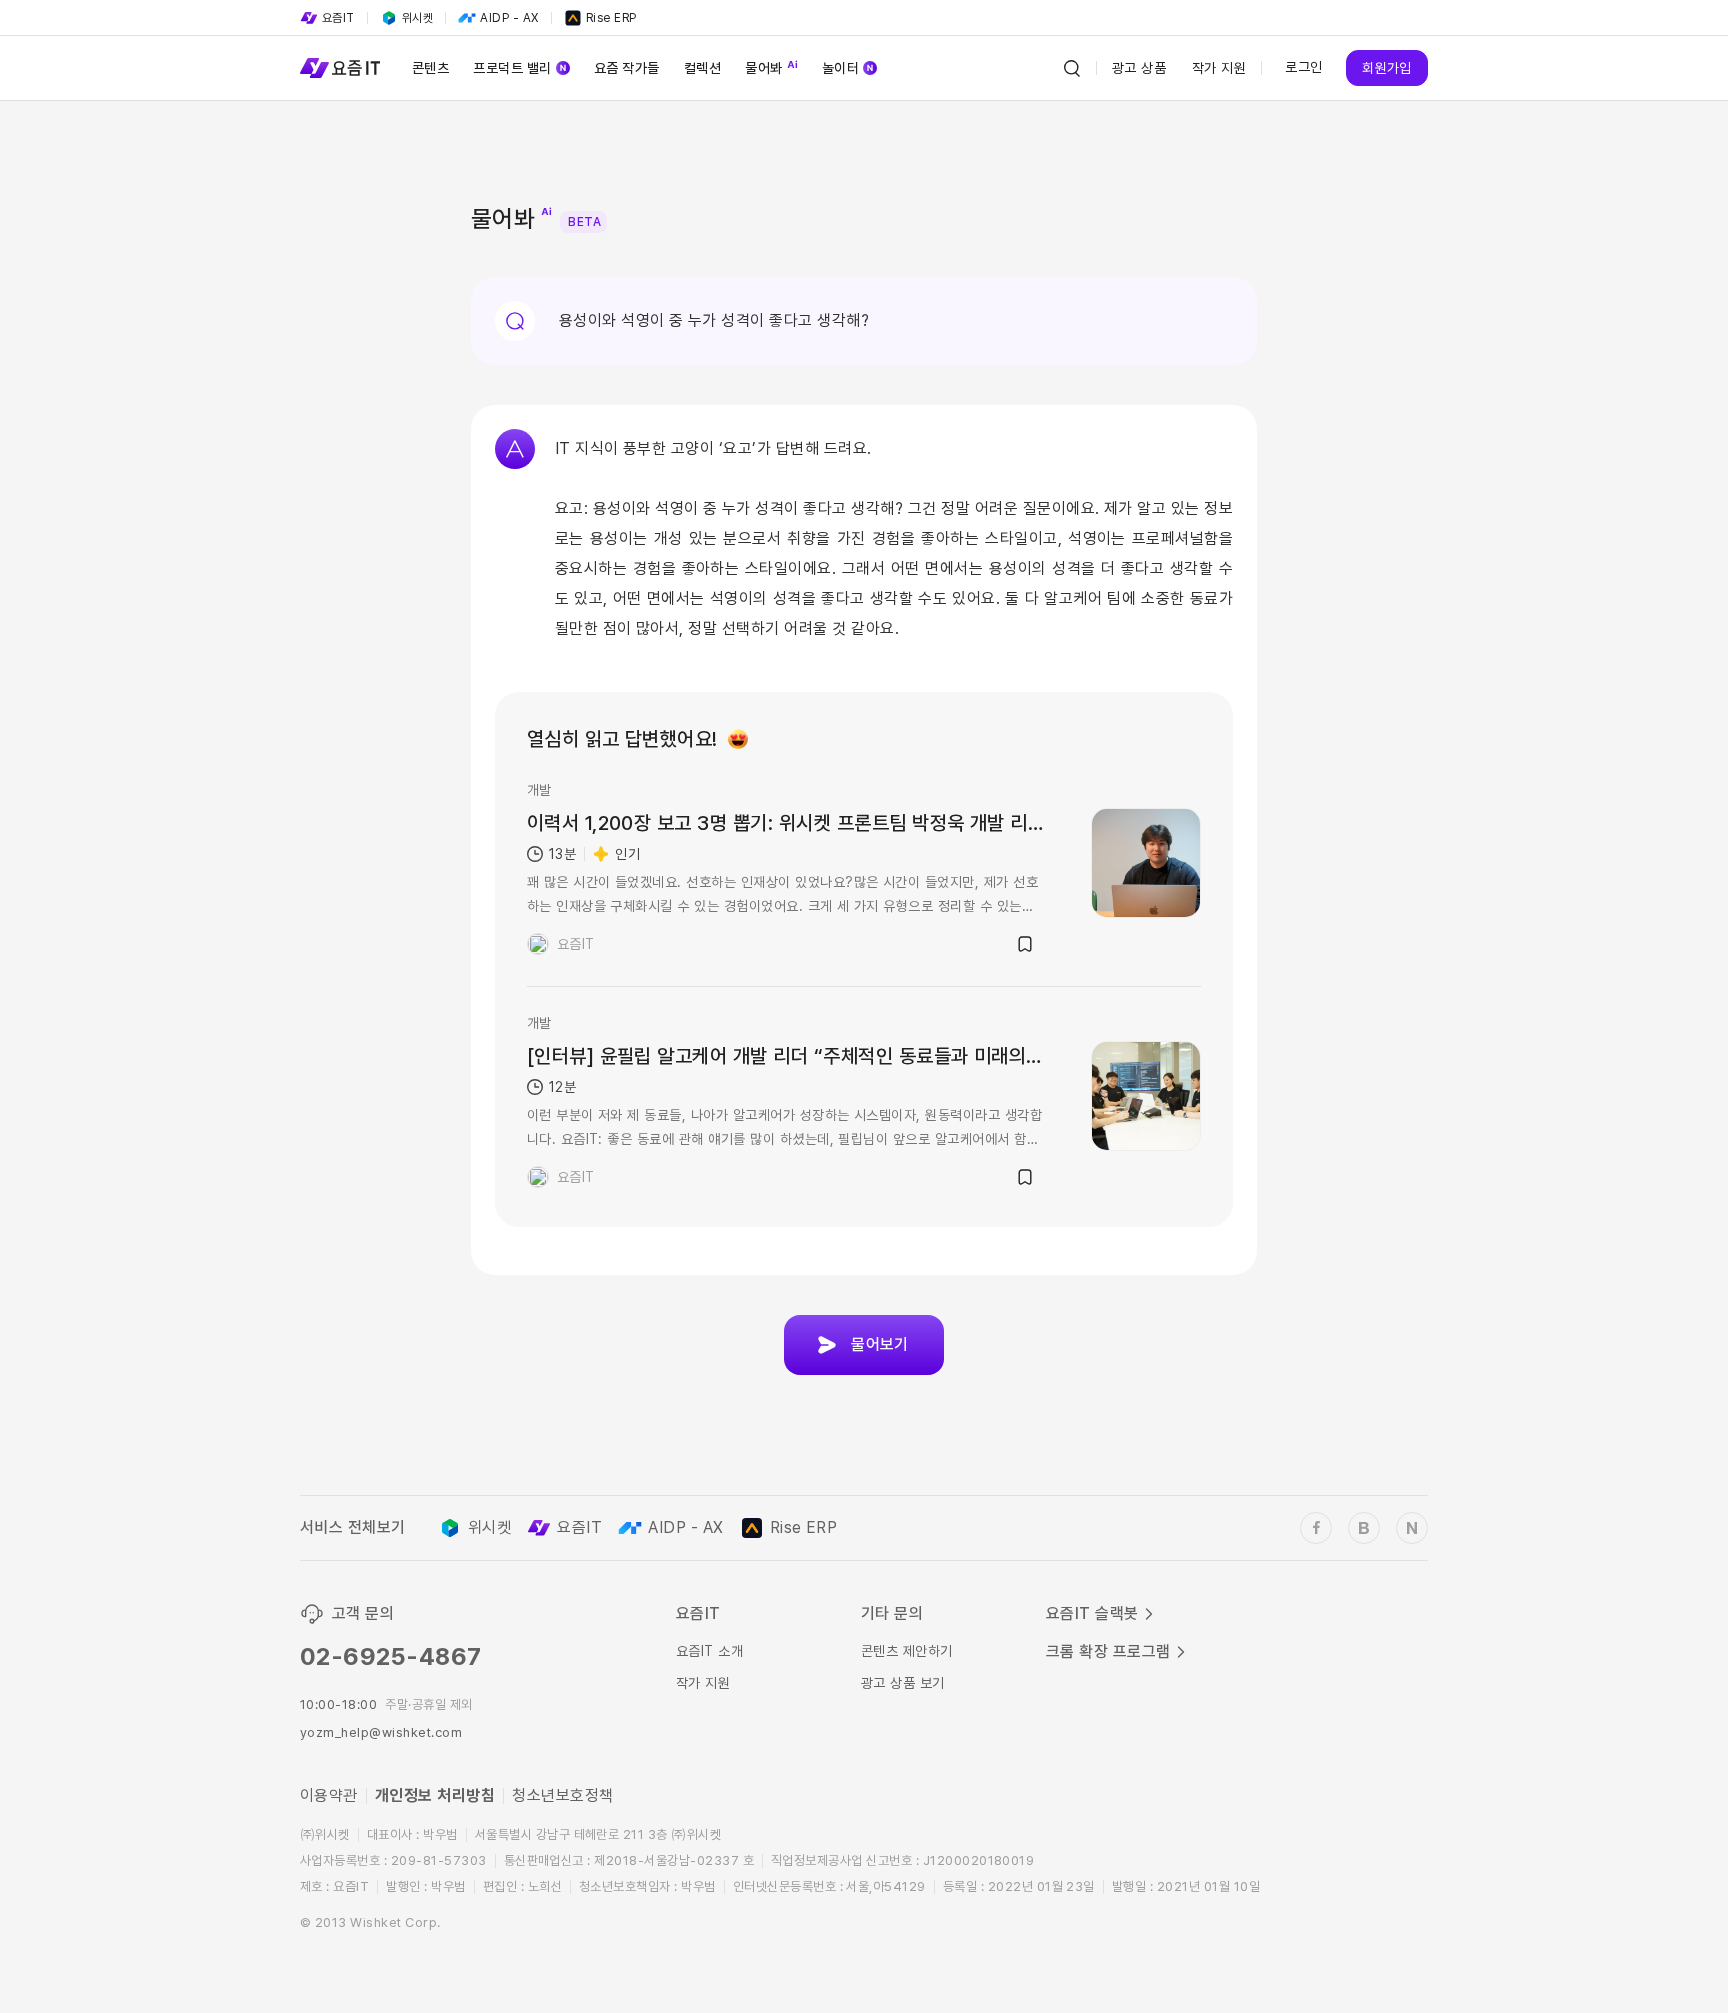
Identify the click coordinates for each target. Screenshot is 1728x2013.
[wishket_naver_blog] (1412, 1528)
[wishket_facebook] (1316, 1528)
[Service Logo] (340, 68)
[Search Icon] (1072, 68)
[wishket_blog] (1364, 1528)
